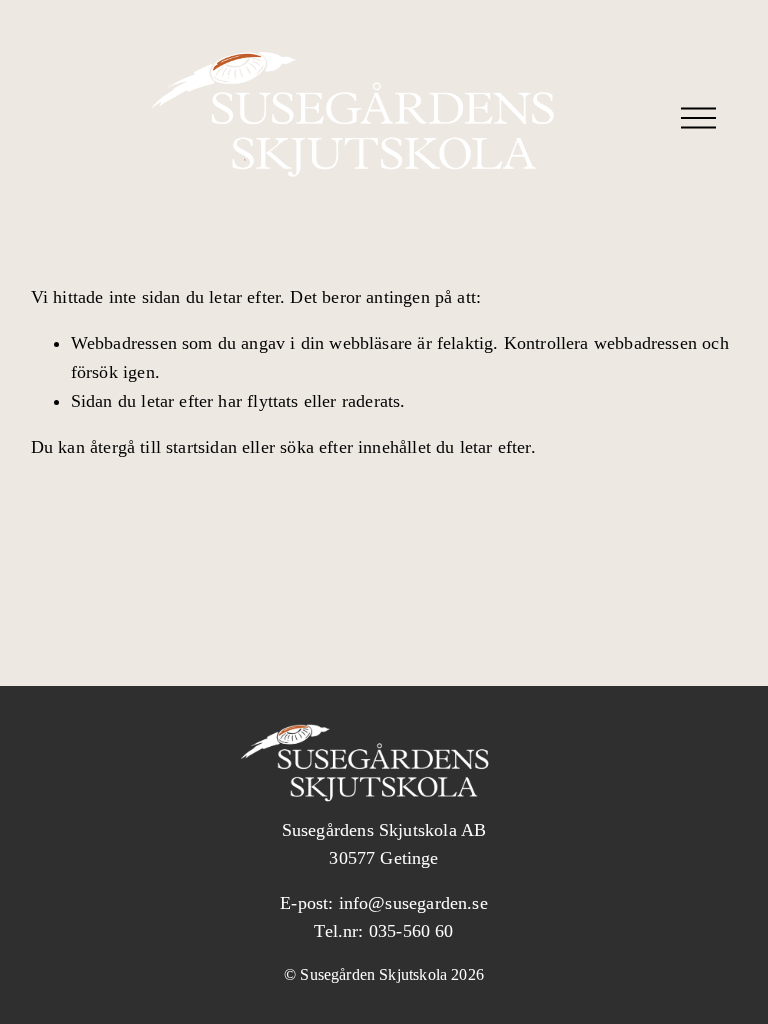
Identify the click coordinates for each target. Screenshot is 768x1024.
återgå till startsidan (163, 447)
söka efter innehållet (355, 447)
